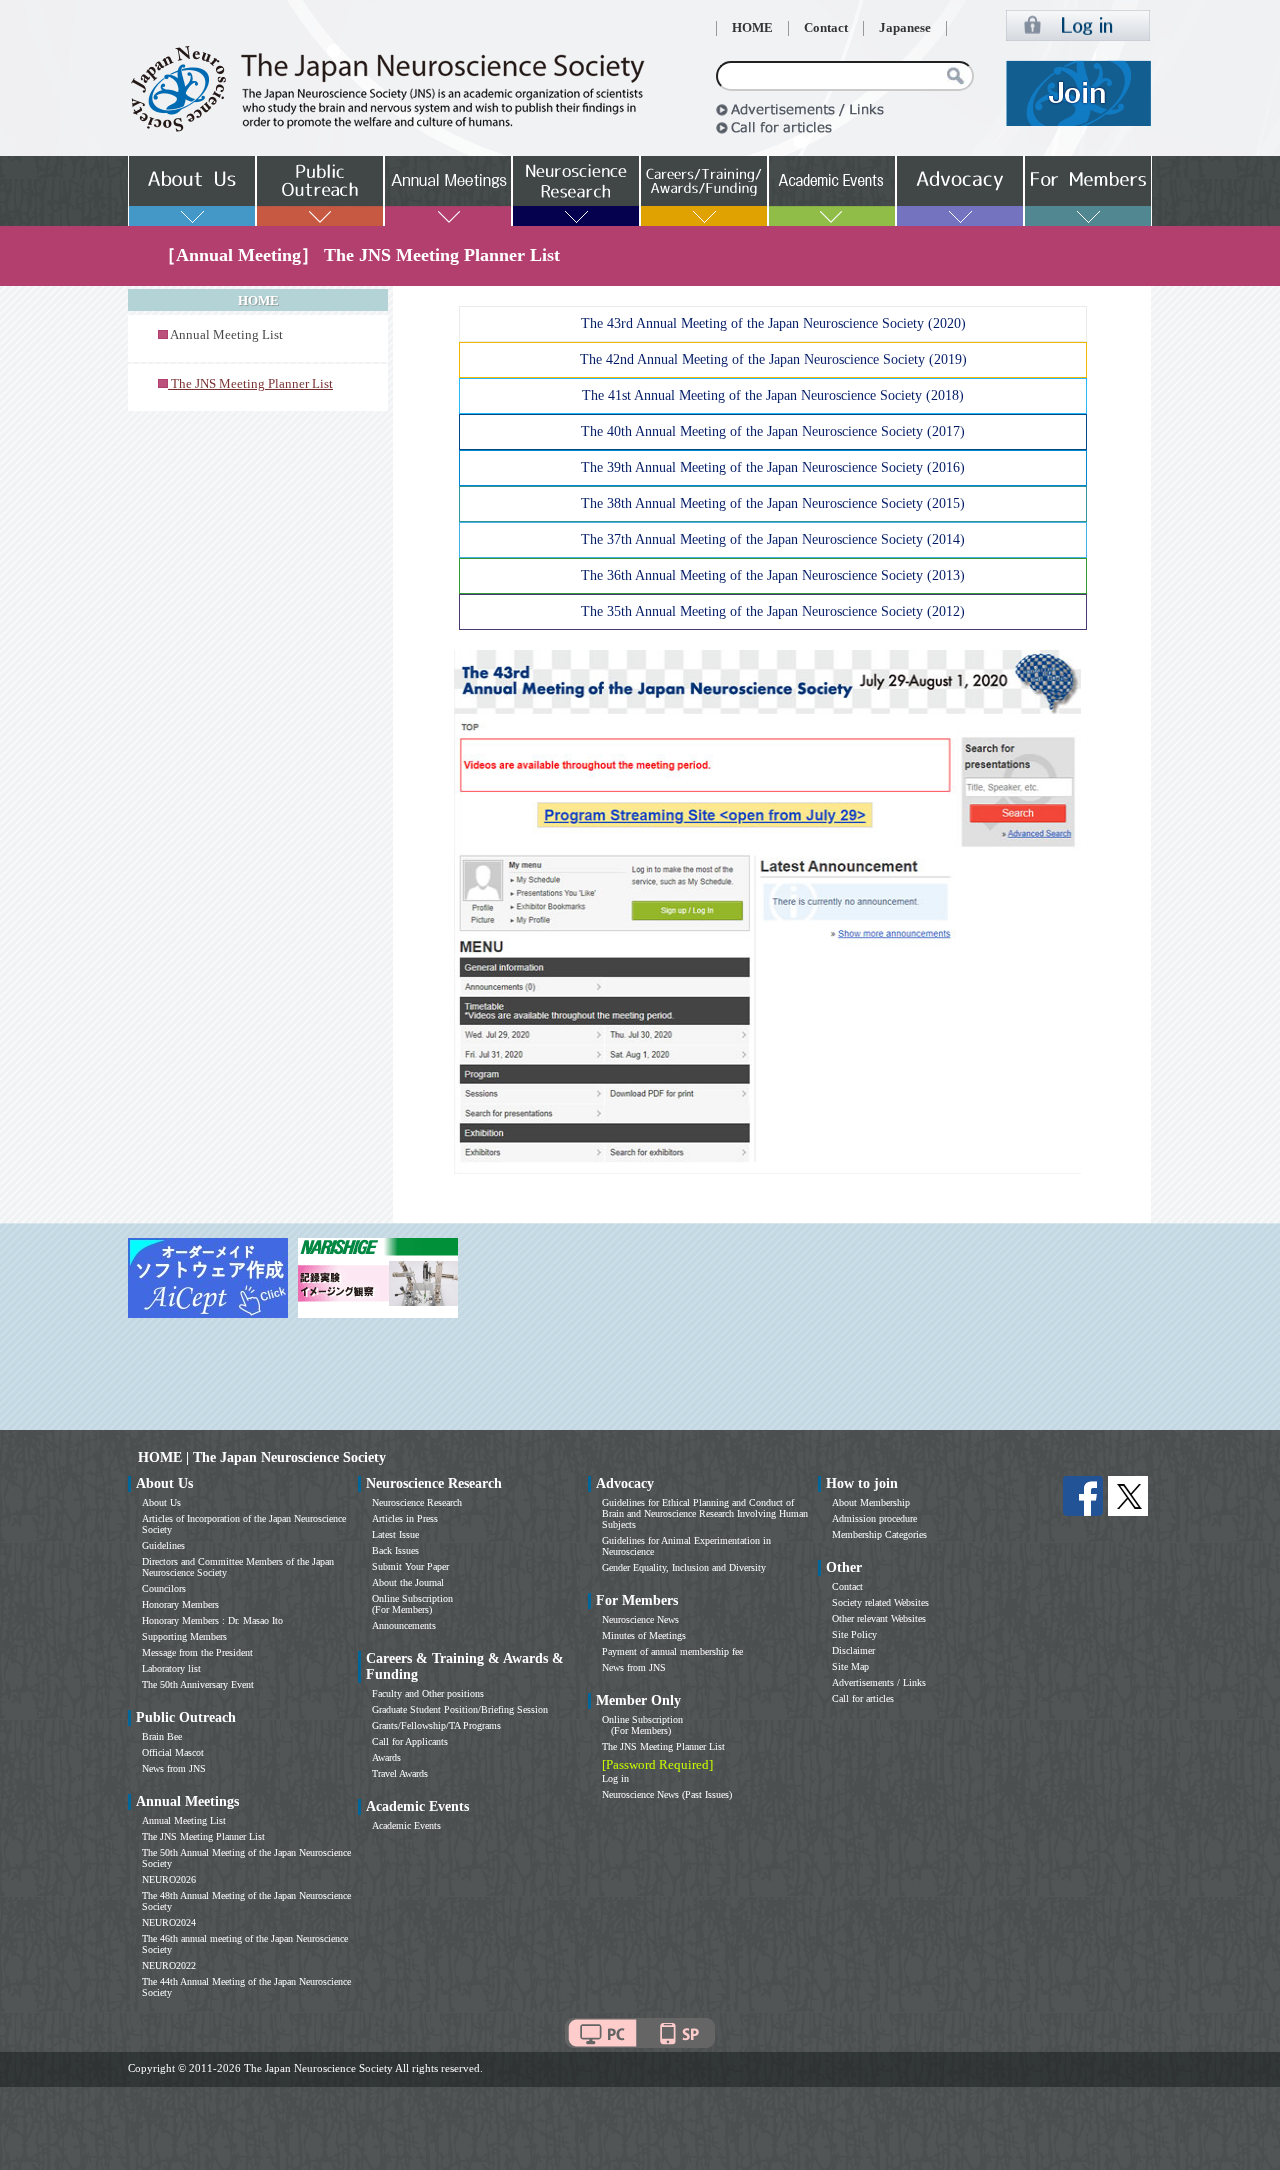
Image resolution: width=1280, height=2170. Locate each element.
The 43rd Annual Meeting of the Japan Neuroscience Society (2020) (773, 323)
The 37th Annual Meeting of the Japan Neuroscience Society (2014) (773, 539)
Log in (615, 1778)
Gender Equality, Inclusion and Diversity (684, 1567)
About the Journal (408, 1582)
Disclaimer (853, 1650)
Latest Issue (395, 1534)
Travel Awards (400, 1773)
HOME (752, 28)
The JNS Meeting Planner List (203, 1836)
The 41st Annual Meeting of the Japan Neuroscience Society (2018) (773, 395)
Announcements (404, 1625)
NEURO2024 (169, 1922)
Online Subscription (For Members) (412, 1604)
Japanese (905, 28)
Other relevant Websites (879, 1618)
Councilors (164, 1588)
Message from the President (197, 1652)
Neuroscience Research (417, 1502)
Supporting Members (184, 1636)
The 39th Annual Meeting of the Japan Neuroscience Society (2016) (773, 467)
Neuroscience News (640, 1619)
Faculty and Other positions (428, 1693)
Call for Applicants (410, 1741)
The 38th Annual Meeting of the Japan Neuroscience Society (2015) (773, 503)
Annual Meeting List (226, 335)
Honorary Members (180, 1604)
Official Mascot (173, 1752)
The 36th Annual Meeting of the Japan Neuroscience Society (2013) (773, 575)
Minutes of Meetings (644, 1635)
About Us (161, 1502)
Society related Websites (880, 1602)
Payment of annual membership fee (672, 1651)
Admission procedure (874, 1518)
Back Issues (395, 1550)
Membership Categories (879, 1534)
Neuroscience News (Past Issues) (667, 1794)
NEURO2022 (169, 1965)
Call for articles (863, 1698)
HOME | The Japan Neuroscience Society (262, 1457)
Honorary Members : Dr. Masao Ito (212, 1620)
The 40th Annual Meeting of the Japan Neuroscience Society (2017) (773, 431)
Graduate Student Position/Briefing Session (460, 1709)
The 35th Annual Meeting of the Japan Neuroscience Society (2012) (773, 611)
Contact (826, 28)
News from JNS (174, 1768)
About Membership (871, 1502)
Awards (386, 1757)
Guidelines (163, 1545)
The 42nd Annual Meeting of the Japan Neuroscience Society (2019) (773, 359)
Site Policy (854, 1634)
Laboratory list (171, 1668)
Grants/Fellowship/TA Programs (436, 1725)
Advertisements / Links (879, 1682)
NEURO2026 (169, 1879)
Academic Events (406, 1825)
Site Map (850, 1666)
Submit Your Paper (410, 1566)
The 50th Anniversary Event (198, 1684)
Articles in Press (405, 1518)
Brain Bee (162, 1736)
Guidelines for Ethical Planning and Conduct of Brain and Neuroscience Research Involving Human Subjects (705, 1513)
